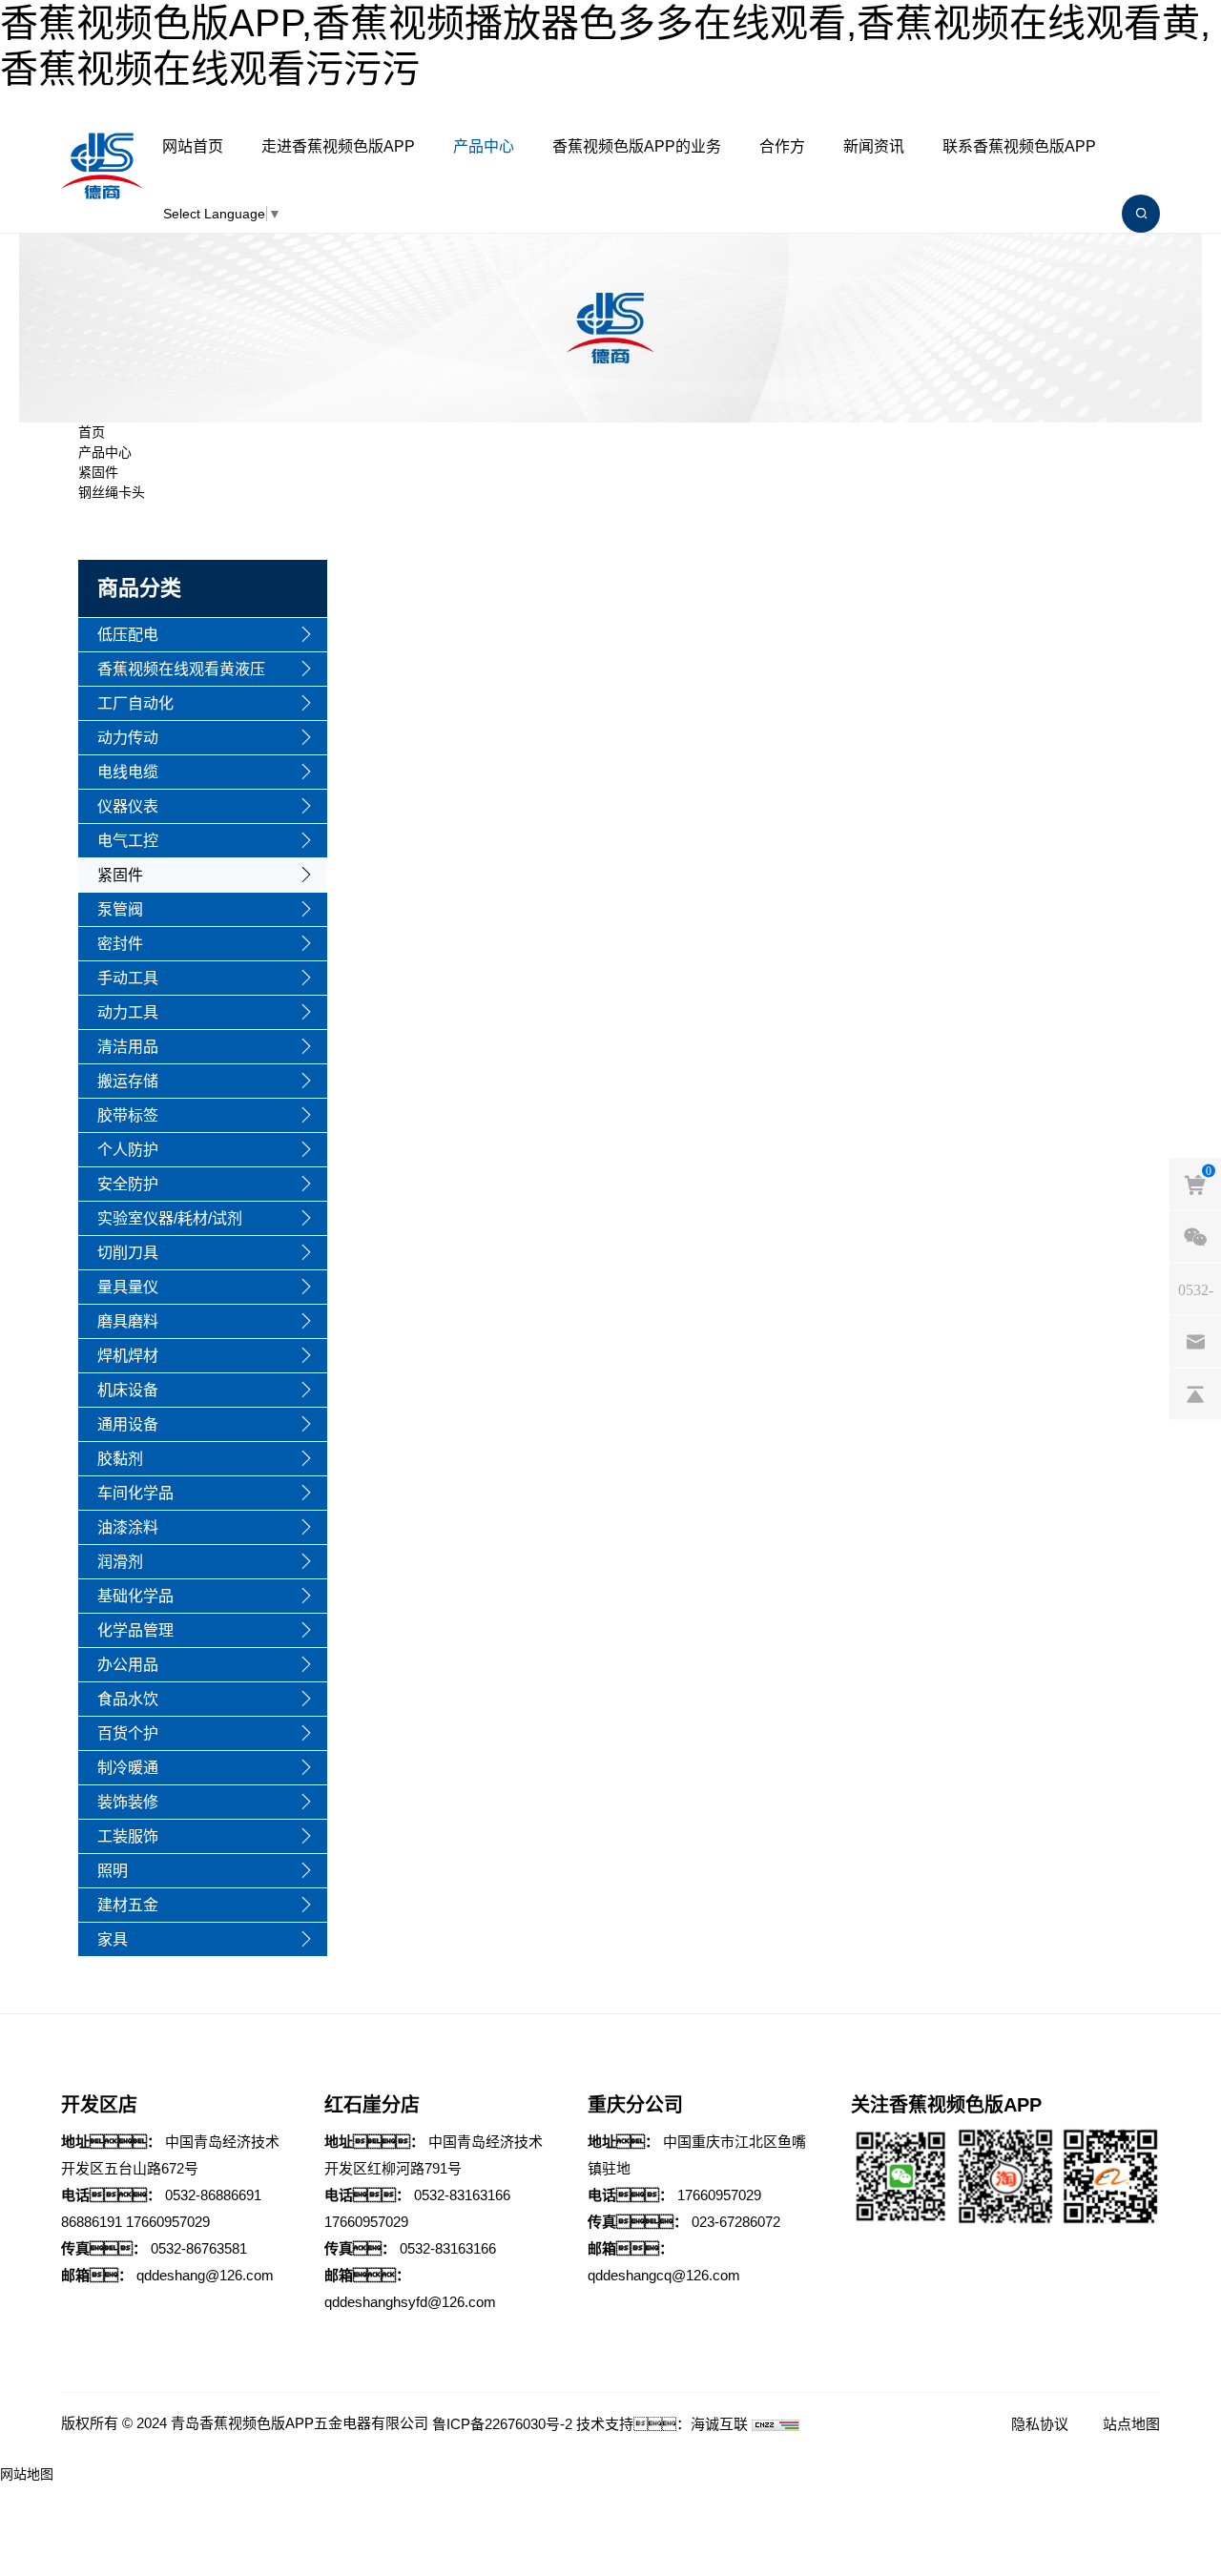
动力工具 (128, 1012)
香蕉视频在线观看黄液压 (181, 669)
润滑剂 (120, 1562)
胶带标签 (128, 1115)
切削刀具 (128, 1253)
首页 (92, 432)
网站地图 (27, 2474)
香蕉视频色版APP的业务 (637, 146)
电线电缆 (128, 772)
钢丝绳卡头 (112, 492)
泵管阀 (120, 909)
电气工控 (128, 841)
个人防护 (128, 1150)
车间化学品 (135, 1493)
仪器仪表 (128, 806)
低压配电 (128, 635)
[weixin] (1195, 1236)
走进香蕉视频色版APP (338, 146)
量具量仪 (128, 1287)
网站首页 (193, 146)
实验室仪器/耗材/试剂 (170, 1218)
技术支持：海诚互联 (662, 2424)
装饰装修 (128, 1802)
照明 (113, 1871)
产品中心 (484, 146)
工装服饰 (128, 1836)
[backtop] (1195, 1393)
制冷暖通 (128, 1768)
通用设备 (128, 1424)
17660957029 (168, 2222)
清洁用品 (128, 1047)
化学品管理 (135, 1630)
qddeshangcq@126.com (664, 2275)
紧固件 (98, 472)
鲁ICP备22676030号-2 (502, 2424)
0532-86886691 (213, 2195)
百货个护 (128, 1733)
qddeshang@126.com (205, 2275)
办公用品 (128, 1665)
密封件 (120, 944)
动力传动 (128, 738)
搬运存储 (128, 1081)
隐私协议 (1040, 2424)
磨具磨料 (128, 1321)
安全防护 (128, 1184)
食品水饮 (128, 1699)
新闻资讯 (874, 146)
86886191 (92, 2222)
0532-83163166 (462, 2195)
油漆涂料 (128, 1527)
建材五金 (128, 1905)
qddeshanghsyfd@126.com (410, 2302)
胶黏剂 (120, 1459)
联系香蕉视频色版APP (1019, 146)
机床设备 (128, 1390)
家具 (113, 1939)
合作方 (782, 146)
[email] (1195, 1341)
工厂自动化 (135, 703)
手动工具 (128, 978)
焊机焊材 (128, 1356)
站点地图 (1131, 2424)
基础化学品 (135, 1596)
